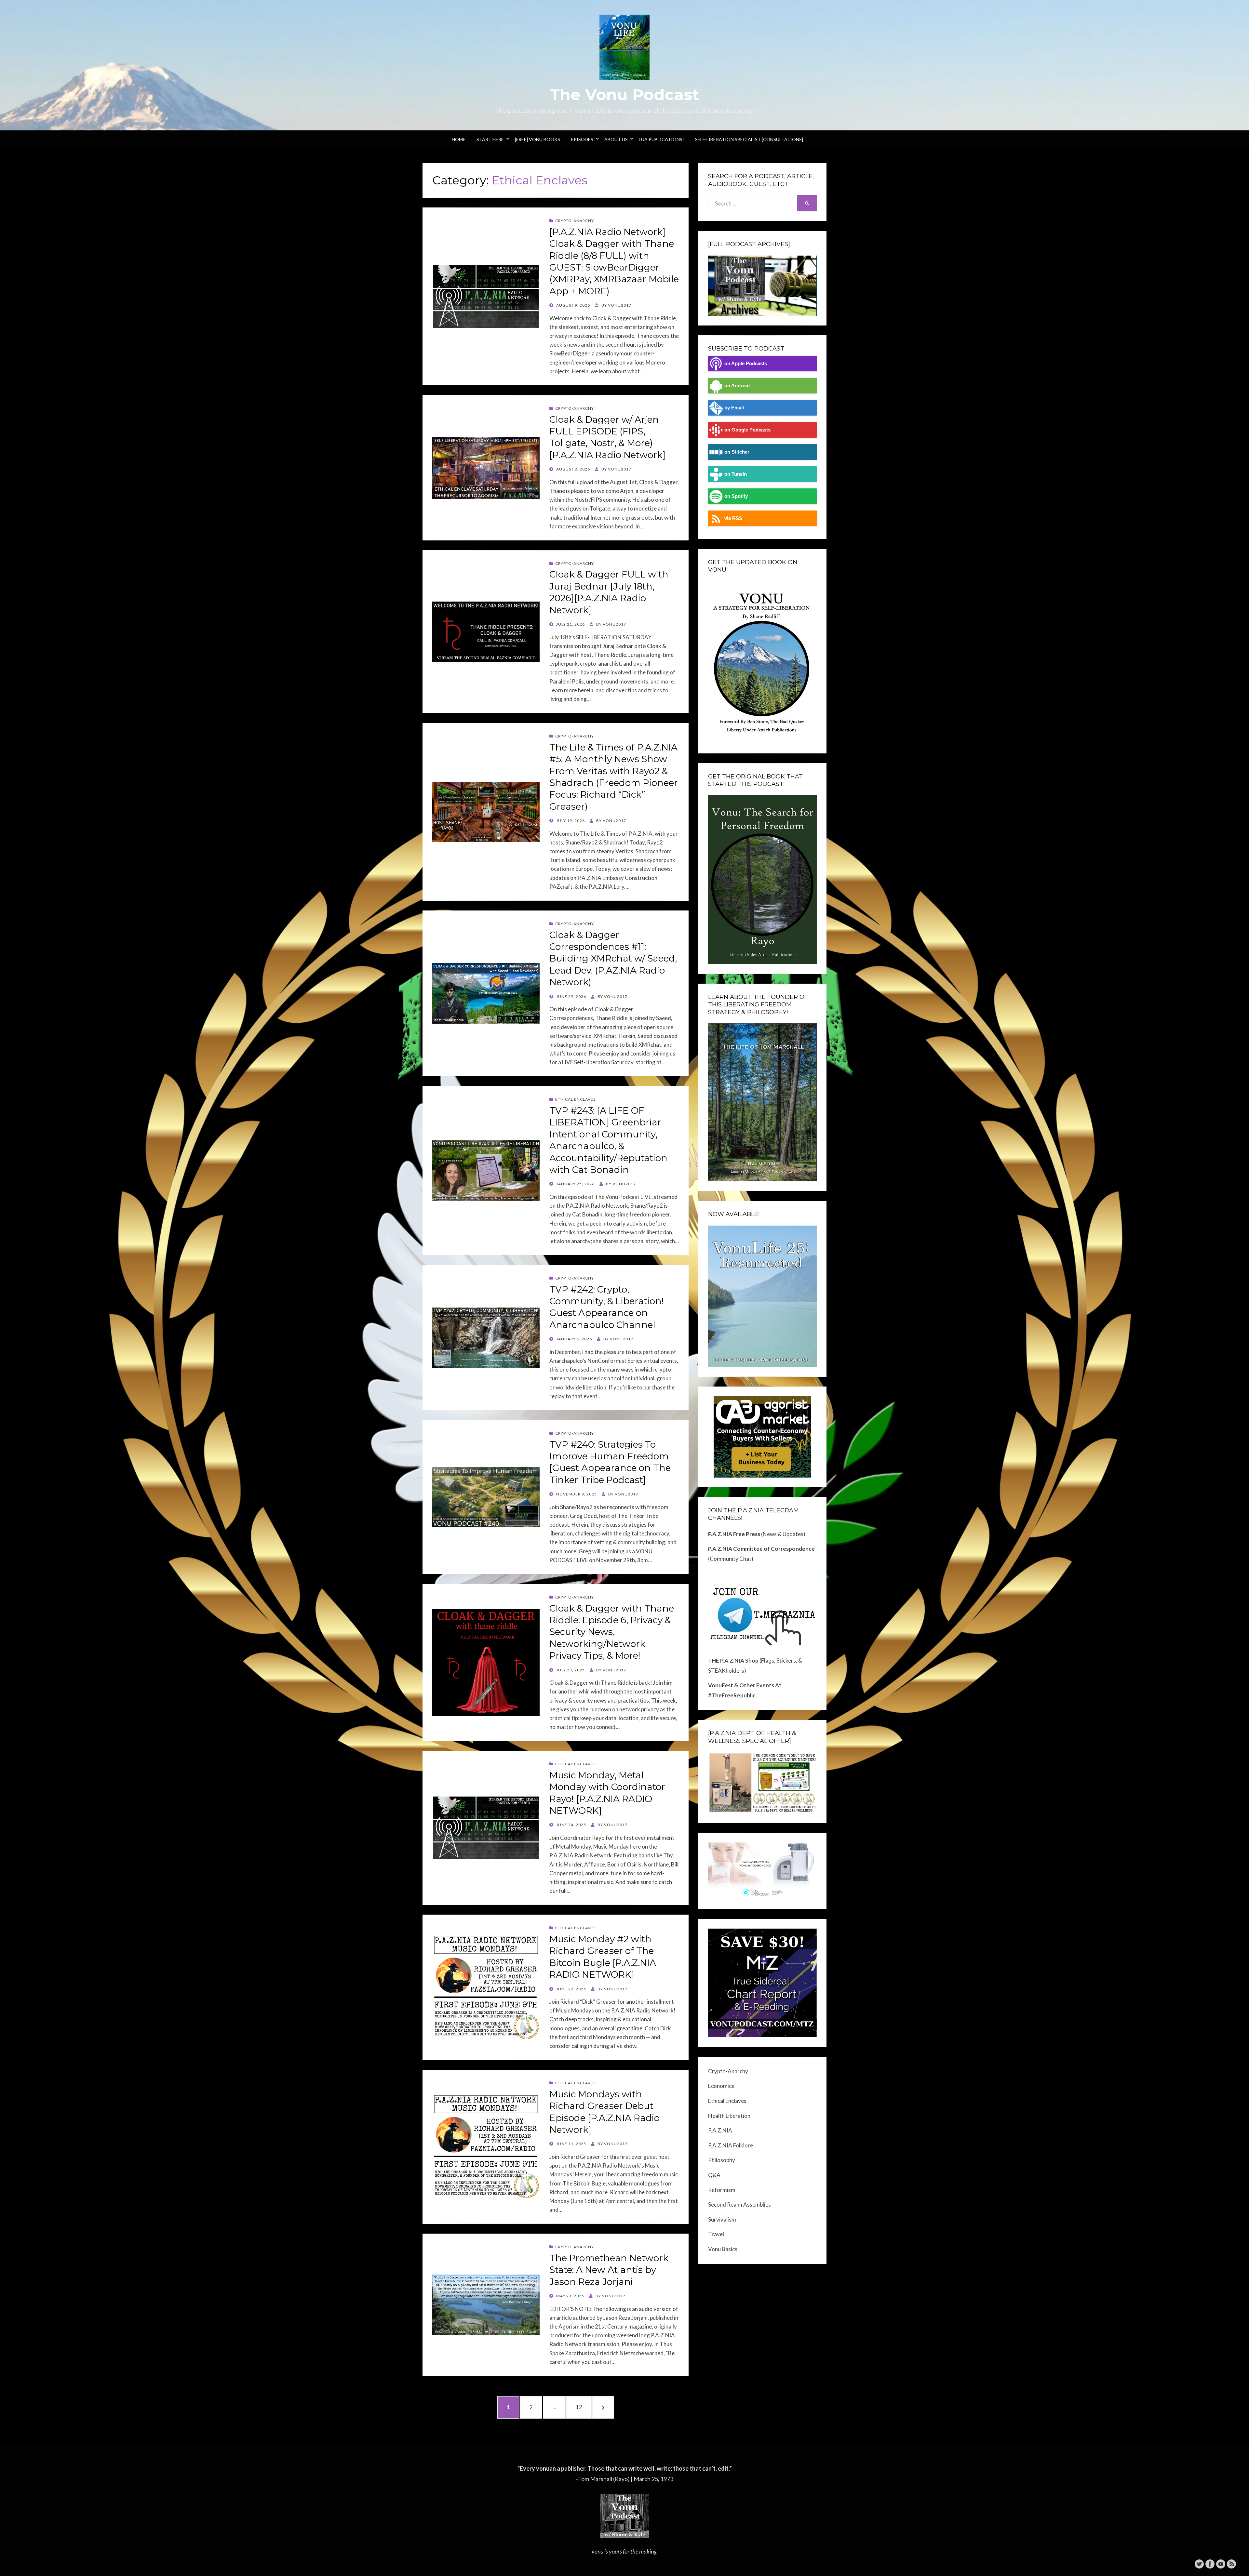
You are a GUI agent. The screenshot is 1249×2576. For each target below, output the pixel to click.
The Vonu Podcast (624, 95)
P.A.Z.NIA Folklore (731, 2145)
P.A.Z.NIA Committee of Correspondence (761, 1549)
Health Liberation (729, 2116)
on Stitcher (737, 452)
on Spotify (736, 496)
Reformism (722, 2190)
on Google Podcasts (747, 430)
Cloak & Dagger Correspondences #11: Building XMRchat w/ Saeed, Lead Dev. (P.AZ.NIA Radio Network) (613, 959)
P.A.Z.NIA (720, 2130)
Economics (721, 2086)
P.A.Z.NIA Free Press (734, 1534)
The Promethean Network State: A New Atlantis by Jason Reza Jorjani (609, 2270)
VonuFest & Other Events (741, 1685)
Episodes (582, 139)
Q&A (714, 2175)
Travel (716, 2234)
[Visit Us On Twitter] (1199, 2563)
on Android (737, 385)
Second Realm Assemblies (739, 2204)
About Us (616, 139)
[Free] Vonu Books (537, 139)
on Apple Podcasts (746, 363)
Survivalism (722, 2219)
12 (583, 2407)
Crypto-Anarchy (575, 221)
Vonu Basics (723, 2249)
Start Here (490, 139)
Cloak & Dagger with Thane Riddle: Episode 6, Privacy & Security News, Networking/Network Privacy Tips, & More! (612, 1632)
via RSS (733, 518)
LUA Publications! (661, 139)
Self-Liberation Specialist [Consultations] (749, 139)
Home (459, 139)
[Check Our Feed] (1231, 2563)
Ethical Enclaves (575, 1099)
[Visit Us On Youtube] (1221, 2563)
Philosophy (722, 2160)
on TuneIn (736, 474)
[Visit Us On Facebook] (1210, 2563)
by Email (734, 408)
